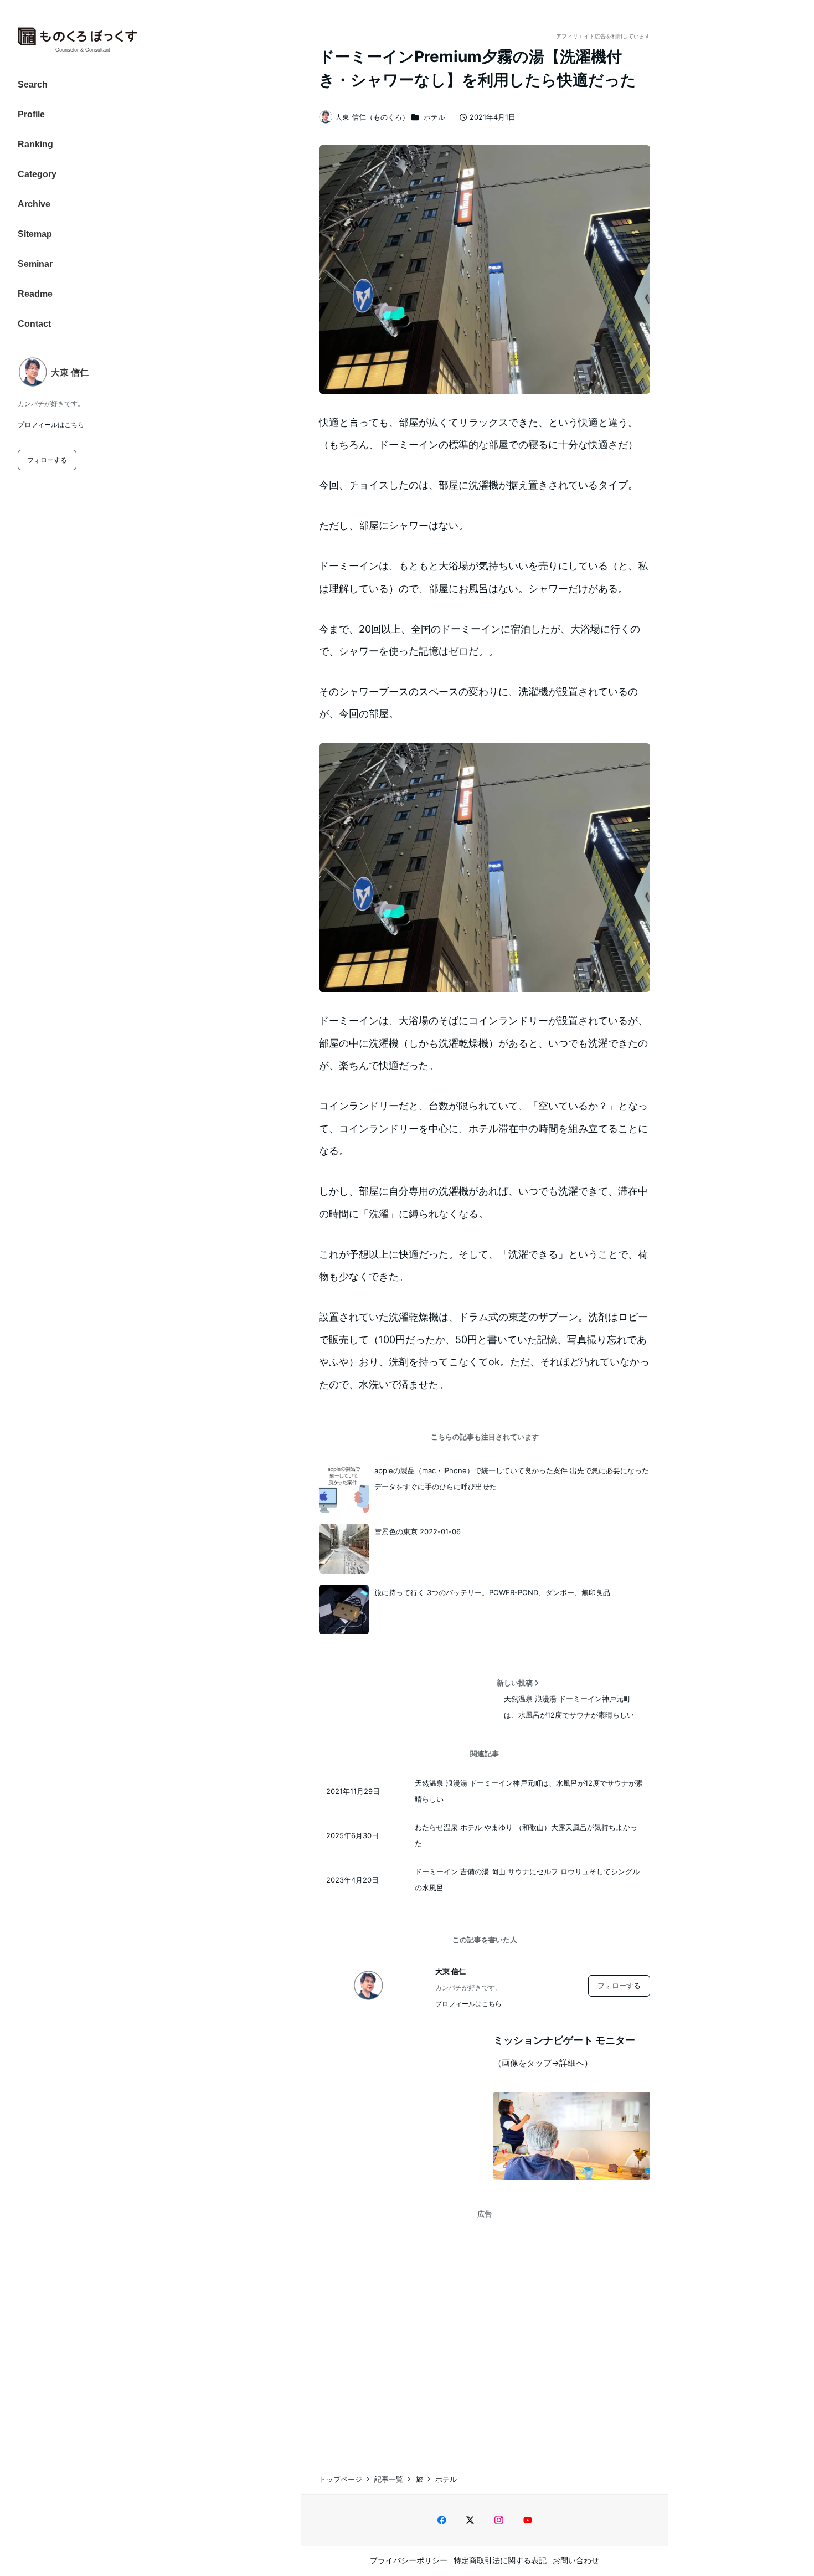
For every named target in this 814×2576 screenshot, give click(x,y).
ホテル (434, 117)
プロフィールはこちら (51, 425)
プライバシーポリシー (409, 2560)
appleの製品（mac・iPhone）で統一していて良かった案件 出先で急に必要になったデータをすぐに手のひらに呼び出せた (512, 1479)
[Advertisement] (485, 2335)
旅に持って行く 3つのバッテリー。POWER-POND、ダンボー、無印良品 (492, 1592)
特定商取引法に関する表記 (500, 2560)
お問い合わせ (576, 2560)
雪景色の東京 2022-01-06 (418, 1531)
